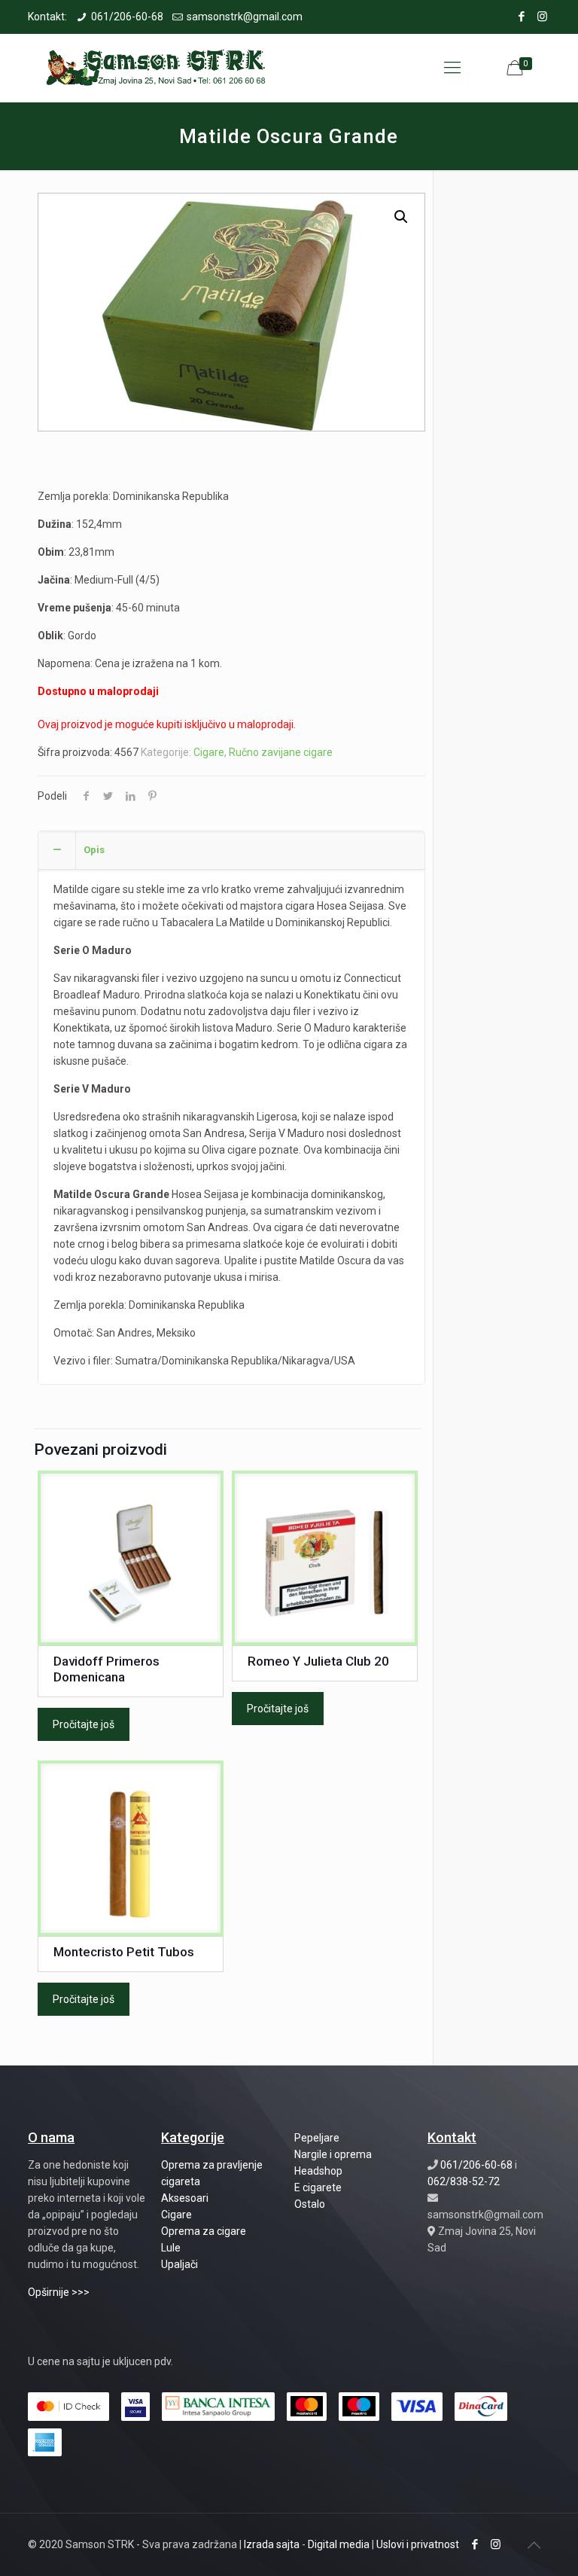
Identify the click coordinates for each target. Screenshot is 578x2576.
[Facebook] (522, 17)
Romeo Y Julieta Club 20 (318, 1661)
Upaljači (179, 2264)
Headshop (318, 2171)
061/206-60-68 (127, 17)
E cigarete (318, 2187)
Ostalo (310, 2204)
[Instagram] (542, 17)
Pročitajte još (84, 1724)
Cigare (209, 752)
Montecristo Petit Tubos (124, 1952)
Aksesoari (185, 2198)
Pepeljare (317, 2138)
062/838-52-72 (464, 2181)
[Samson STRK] (157, 68)
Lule (171, 2248)
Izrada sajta (272, 2544)
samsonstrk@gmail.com (245, 17)
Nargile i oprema (333, 2154)
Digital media (339, 2544)
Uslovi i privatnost (418, 2544)
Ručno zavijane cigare (281, 752)
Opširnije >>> (59, 2292)
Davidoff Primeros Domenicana (106, 1669)
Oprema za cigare (204, 2231)
